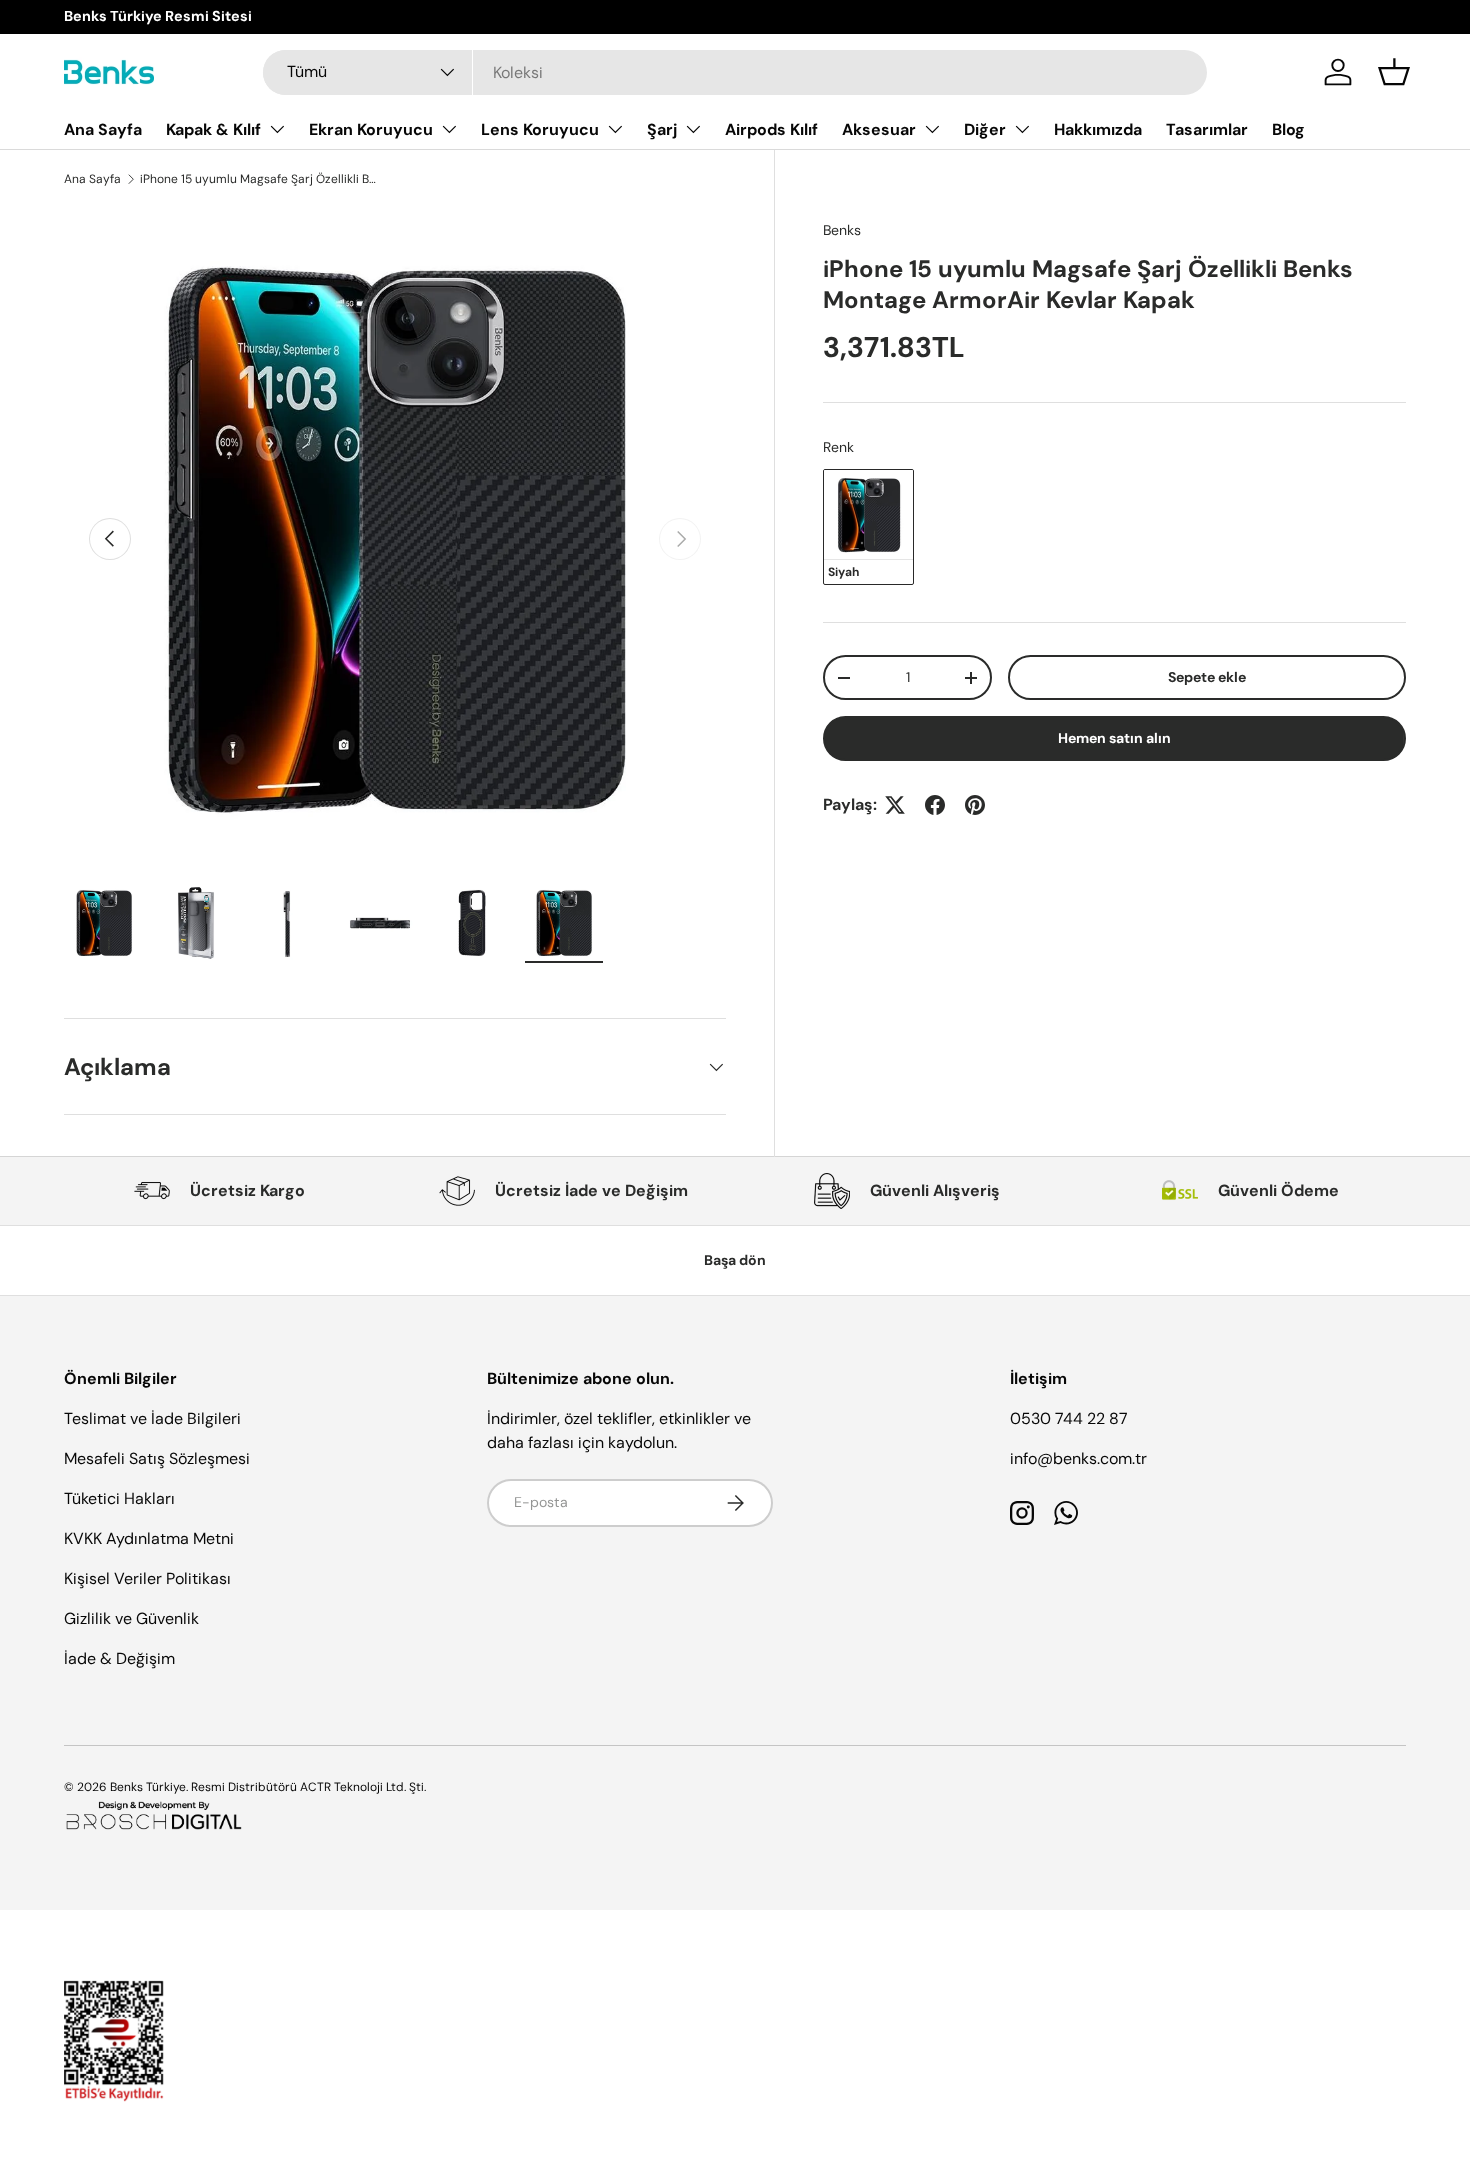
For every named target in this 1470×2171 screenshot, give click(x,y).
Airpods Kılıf (771, 129)
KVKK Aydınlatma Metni (149, 1538)
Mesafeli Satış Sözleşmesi (157, 1458)
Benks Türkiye (148, 1787)
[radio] (868, 527)
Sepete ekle (1207, 677)
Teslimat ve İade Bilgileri (152, 1418)
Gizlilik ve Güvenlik (131, 1618)
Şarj (662, 129)
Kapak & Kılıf (213, 129)
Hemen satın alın (1114, 738)
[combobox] (735, 72)
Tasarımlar (1207, 129)
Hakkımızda (1098, 129)
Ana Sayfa (103, 129)
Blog (1288, 129)
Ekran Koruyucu (371, 129)
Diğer (985, 129)
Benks (842, 230)
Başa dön (735, 1260)
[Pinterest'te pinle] (975, 805)
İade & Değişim (119, 1658)
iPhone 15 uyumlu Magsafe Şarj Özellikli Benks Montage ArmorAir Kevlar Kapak (260, 179)
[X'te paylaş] (895, 805)
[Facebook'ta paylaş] (935, 805)
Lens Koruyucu (540, 129)
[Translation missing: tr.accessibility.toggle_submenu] (277, 129)
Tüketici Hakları (119, 1498)
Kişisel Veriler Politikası (147, 1578)
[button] (1394, 72)
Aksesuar (879, 129)
